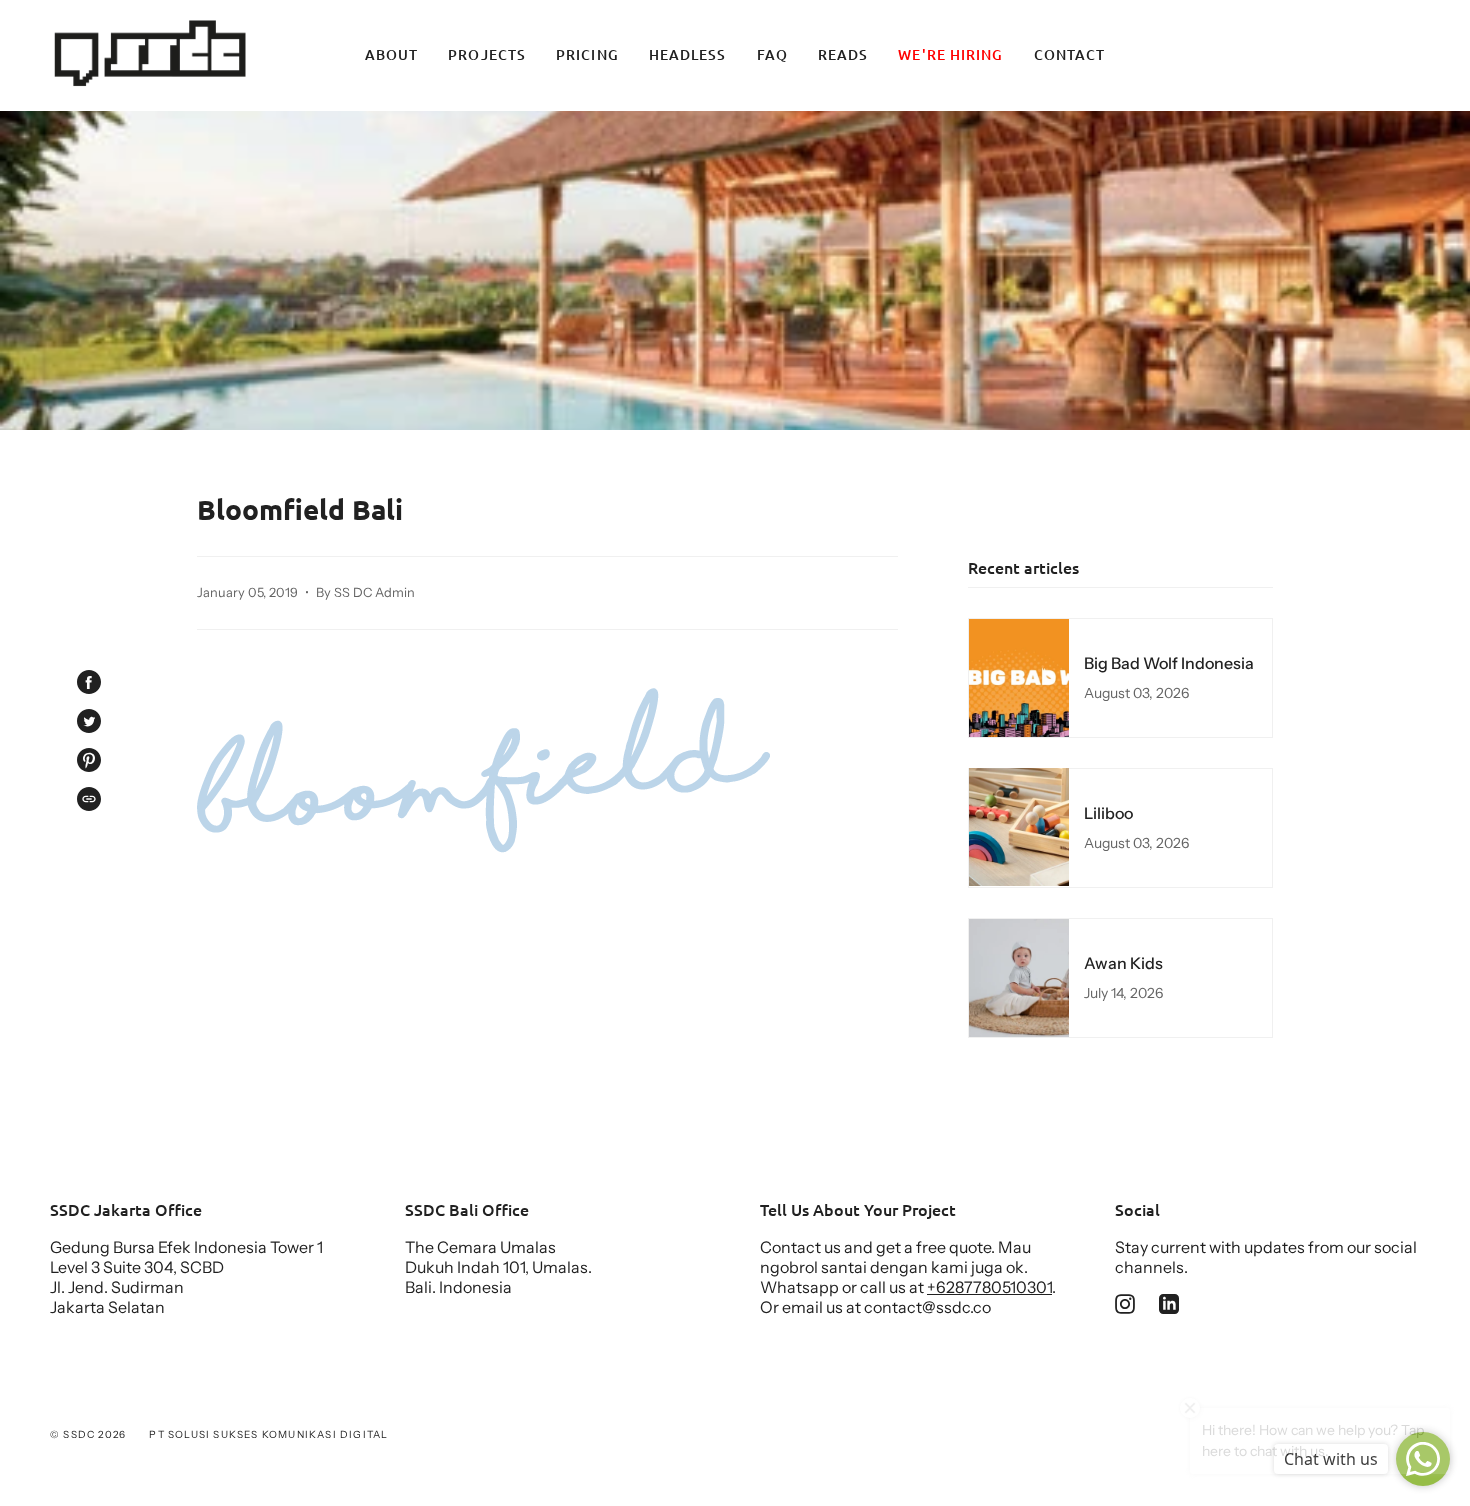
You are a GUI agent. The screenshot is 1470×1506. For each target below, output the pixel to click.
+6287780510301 (989, 1287)
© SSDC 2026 (88, 1434)
